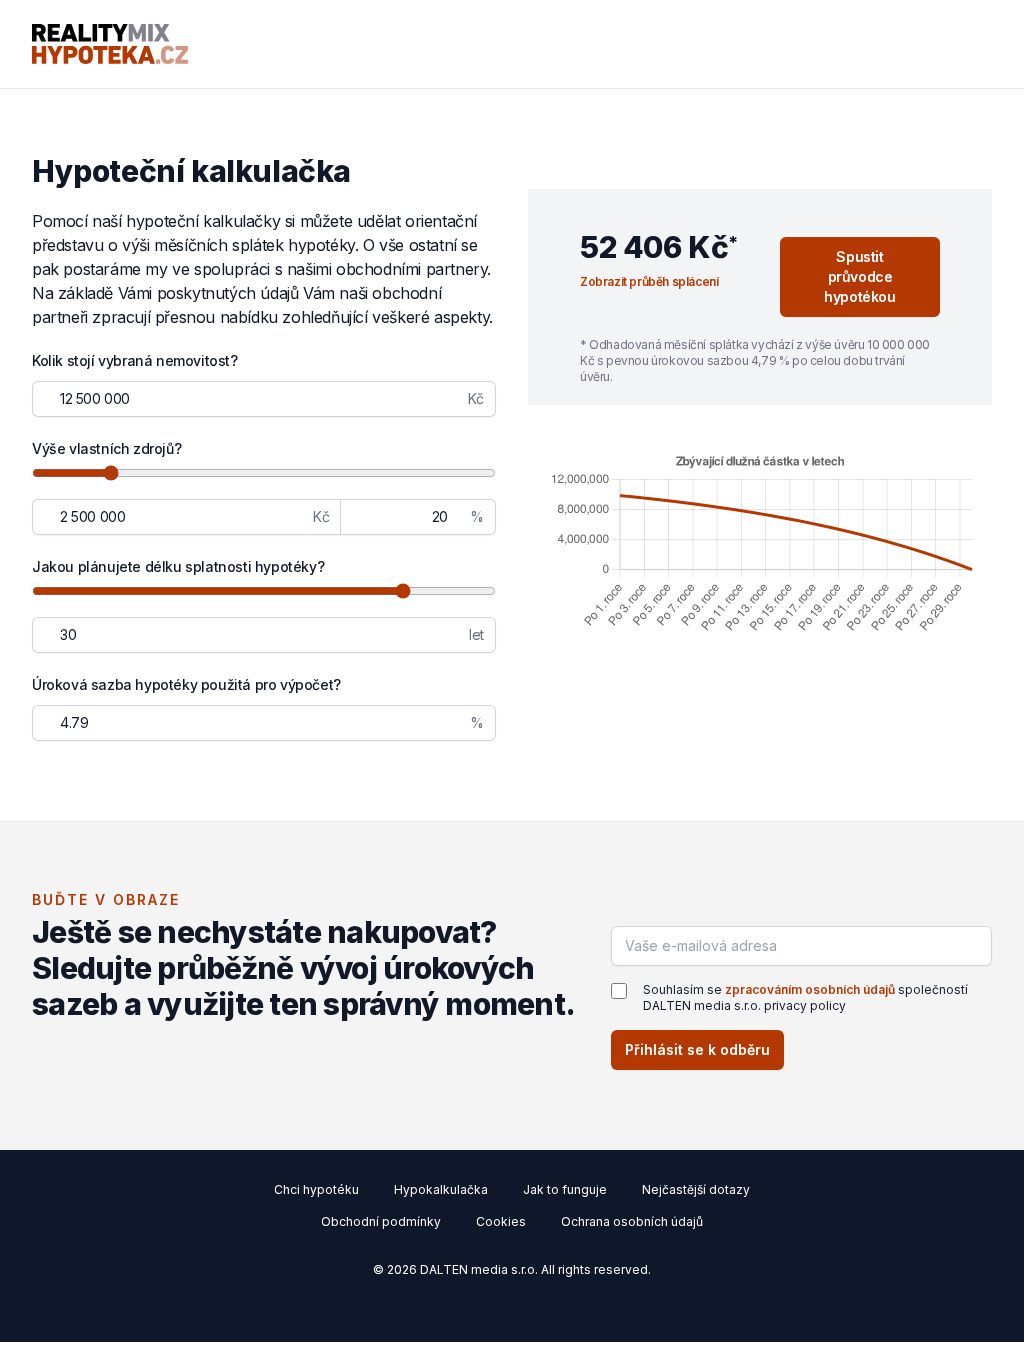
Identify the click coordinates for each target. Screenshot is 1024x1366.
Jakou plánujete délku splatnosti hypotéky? (178, 566)
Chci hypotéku (316, 1189)
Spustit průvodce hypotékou (859, 276)
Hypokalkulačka (441, 1189)
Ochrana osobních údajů (632, 1221)
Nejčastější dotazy (696, 1189)
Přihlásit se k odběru (697, 1049)
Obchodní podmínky (381, 1221)
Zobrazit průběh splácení (649, 281)
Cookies (501, 1221)
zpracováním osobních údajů (810, 989)
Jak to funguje (565, 1189)
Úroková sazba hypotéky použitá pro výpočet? (186, 684)
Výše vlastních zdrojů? (106, 448)
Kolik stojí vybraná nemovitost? (135, 360)
